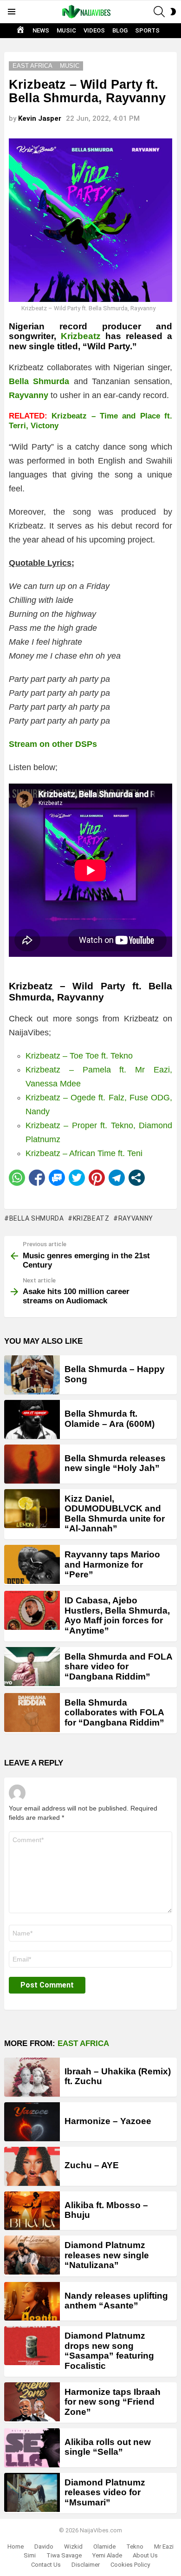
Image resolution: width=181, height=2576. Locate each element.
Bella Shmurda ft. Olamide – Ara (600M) (110, 1419)
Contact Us (46, 2565)
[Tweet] (77, 1178)
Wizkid (73, 2547)
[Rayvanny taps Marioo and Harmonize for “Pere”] (32, 1564)
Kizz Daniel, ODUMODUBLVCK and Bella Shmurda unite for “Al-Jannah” (115, 1514)
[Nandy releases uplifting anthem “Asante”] (32, 2301)
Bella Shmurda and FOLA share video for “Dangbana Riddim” (118, 1667)
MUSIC (66, 30)
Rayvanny (136, 1218)
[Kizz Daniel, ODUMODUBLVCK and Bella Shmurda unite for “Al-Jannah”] (32, 1509)
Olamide (104, 2547)
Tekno (135, 2547)
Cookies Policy (130, 2565)
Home (16, 2547)
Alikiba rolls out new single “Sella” (108, 2447)
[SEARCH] (159, 12)
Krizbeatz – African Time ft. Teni (84, 1153)
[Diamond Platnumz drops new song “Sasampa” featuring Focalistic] (32, 2346)
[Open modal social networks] (137, 1178)
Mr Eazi (164, 2547)
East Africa (83, 2043)
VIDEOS (94, 30)
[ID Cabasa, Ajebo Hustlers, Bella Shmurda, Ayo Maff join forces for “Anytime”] (32, 1610)
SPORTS (147, 30)
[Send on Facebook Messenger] (57, 1178)
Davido (44, 2547)
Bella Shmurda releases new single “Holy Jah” (115, 1463)
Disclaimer (86, 2565)
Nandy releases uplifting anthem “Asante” (116, 2301)
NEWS (41, 30)
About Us (145, 2555)
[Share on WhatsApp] (17, 1178)
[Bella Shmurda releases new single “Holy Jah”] (32, 1464)
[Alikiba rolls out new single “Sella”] (32, 2448)
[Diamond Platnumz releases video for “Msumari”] (32, 2492)
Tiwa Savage (64, 2555)
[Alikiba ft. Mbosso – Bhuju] (32, 2211)
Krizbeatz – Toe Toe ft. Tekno (79, 1056)
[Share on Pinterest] (97, 1178)
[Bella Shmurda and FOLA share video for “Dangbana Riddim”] (32, 1667)
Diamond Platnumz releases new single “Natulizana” (107, 2255)
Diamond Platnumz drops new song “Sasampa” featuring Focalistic (109, 2350)
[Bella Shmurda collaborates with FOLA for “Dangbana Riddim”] (32, 1713)
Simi (30, 2555)
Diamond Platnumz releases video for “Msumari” (105, 2492)
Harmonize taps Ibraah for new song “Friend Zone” (113, 2402)
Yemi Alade (107, 2555)
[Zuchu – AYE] (32, 2166)
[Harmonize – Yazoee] (32, 2122)
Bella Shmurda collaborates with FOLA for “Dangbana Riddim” (114, 1713)
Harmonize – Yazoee (108, 2121)
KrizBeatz (91, 1218)
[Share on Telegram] (117, 1178)
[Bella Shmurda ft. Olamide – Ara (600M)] (32, 1419)
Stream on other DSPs (53, 744)
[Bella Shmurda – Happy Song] (32, 1375)
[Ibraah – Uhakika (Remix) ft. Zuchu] (32, 2077)
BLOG (120, 30)
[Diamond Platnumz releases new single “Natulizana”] (32, 2255)
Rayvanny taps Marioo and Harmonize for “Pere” (112, 1564)
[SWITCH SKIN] (173, 12)
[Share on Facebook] (37, 1178)
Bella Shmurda (37, 1218)
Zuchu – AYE (92, 2165)
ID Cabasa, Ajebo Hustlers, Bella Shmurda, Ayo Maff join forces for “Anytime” (117, 1615)
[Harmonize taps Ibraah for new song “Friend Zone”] (32, 2402)
